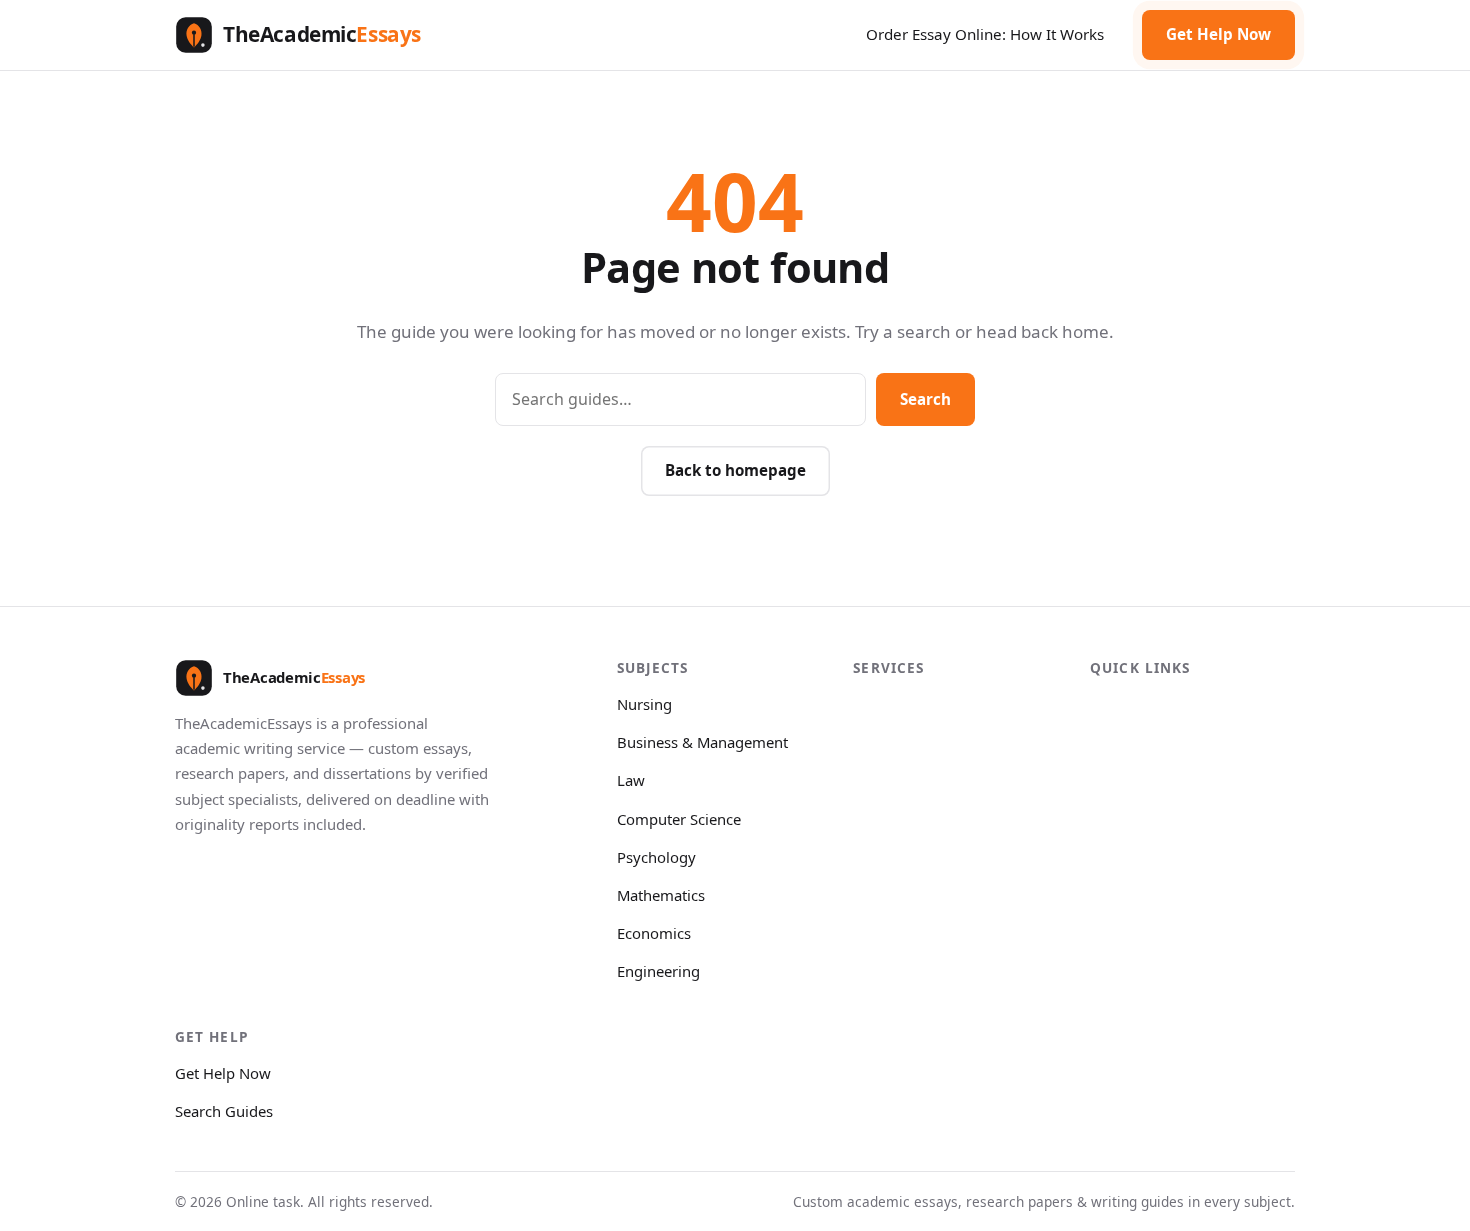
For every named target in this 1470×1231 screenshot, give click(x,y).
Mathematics (661, 895)
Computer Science (679, 819)
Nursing (644, 704)
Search (925, 399)
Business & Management (702, 742)
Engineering (658, 971)
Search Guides (224, 1111)
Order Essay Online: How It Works (985, 34)
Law (631, 780)
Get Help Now (1218, 34)
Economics (654, 933)
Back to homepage (735, 470)
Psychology (656, 857)
